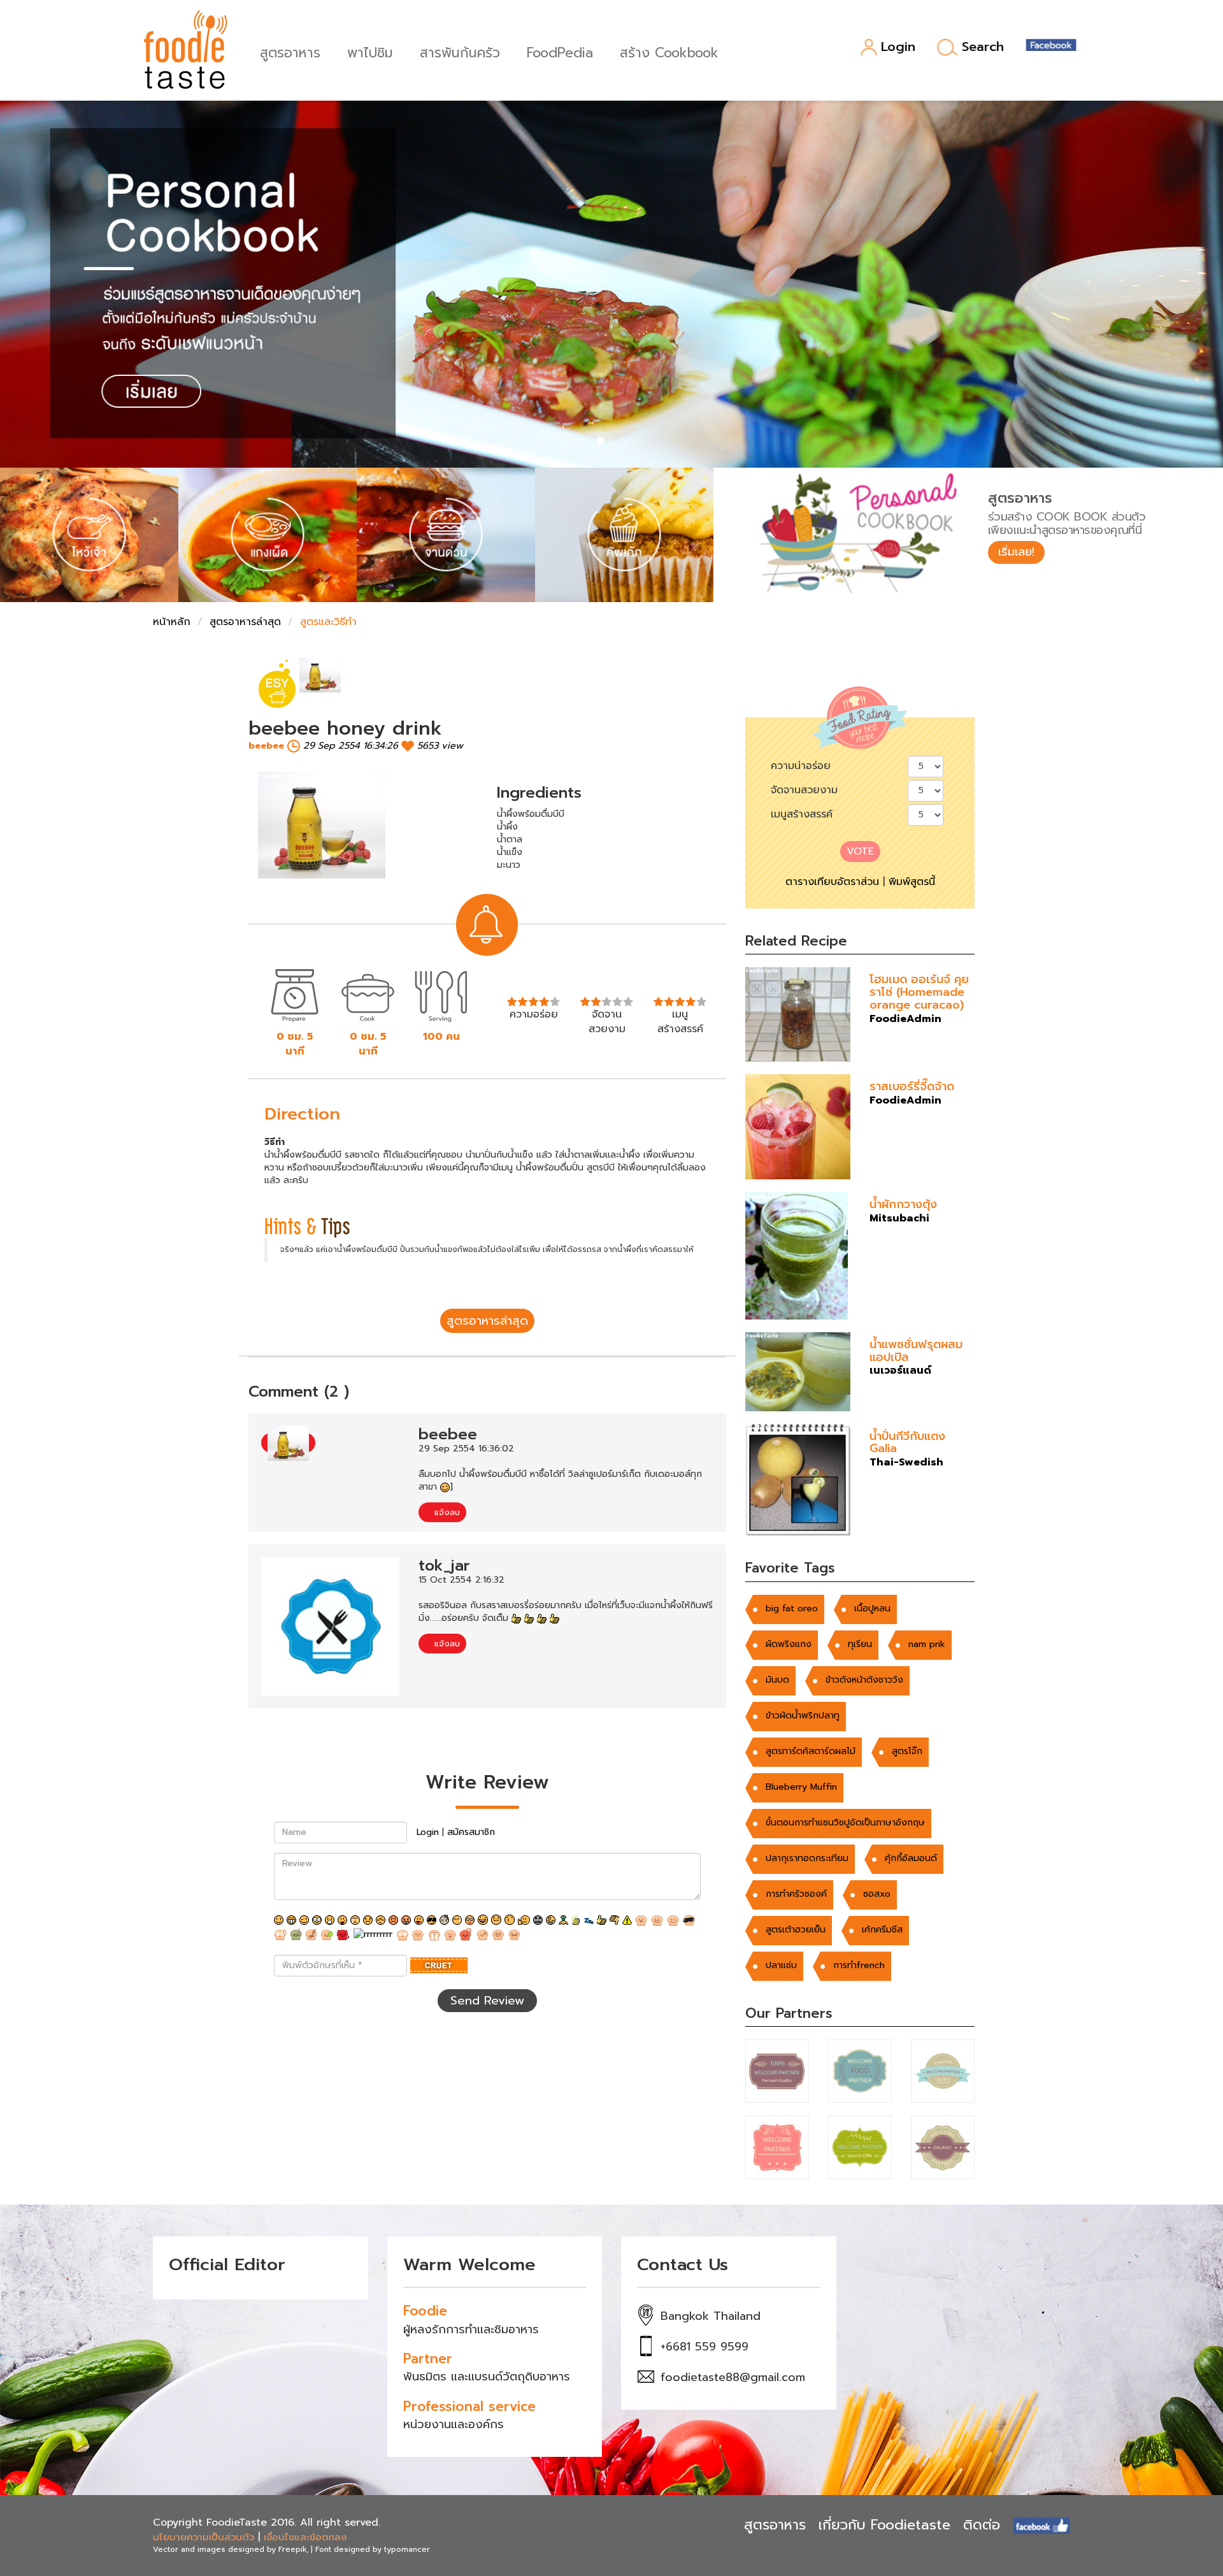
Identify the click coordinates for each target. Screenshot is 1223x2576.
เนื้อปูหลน (872, 1608)
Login (898, 47)
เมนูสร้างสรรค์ (802, 814)
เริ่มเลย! (1016, 552)
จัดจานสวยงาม (804, 790)
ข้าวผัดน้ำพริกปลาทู (803, 1716)
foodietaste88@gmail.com (733, 2377)
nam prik (927, 1644)
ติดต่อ (982, 2525)
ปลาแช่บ (781, 1965)
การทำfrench (859, 1965)
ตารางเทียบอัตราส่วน (832, 882)
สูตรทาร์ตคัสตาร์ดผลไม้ (811, 1751)
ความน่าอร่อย (801, 766)
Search (983, 47)
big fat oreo (792, 1608)
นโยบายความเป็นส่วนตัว (204, 2537)
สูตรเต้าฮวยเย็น (796, 1930)
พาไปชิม (370, 51)
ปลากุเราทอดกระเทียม (807, 1858)
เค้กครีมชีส (882, 1930)
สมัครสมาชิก (471, 1832)
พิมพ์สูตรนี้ (912, 882)
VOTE (860, 851)
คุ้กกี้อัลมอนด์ (911, 1858)
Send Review (487, 2001)
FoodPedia (560, 51)
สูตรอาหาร (290, 51)
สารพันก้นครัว (460, 51)
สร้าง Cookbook (669, 51)
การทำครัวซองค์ (796, 1894)
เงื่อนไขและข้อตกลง (305, 2537)
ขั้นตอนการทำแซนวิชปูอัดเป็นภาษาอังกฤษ (845, 1823)
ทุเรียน (860, 1644)
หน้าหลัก (172, 622)
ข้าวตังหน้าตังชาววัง (864, 1680)
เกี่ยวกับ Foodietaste (884, 2525)
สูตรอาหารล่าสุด (245, 622)
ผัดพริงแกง (789, 1644)
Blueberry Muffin (801, 1787)
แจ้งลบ (446, 1512)
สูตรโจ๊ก (907, 1751)
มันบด (777, 1680)
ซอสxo (877, 1894)
